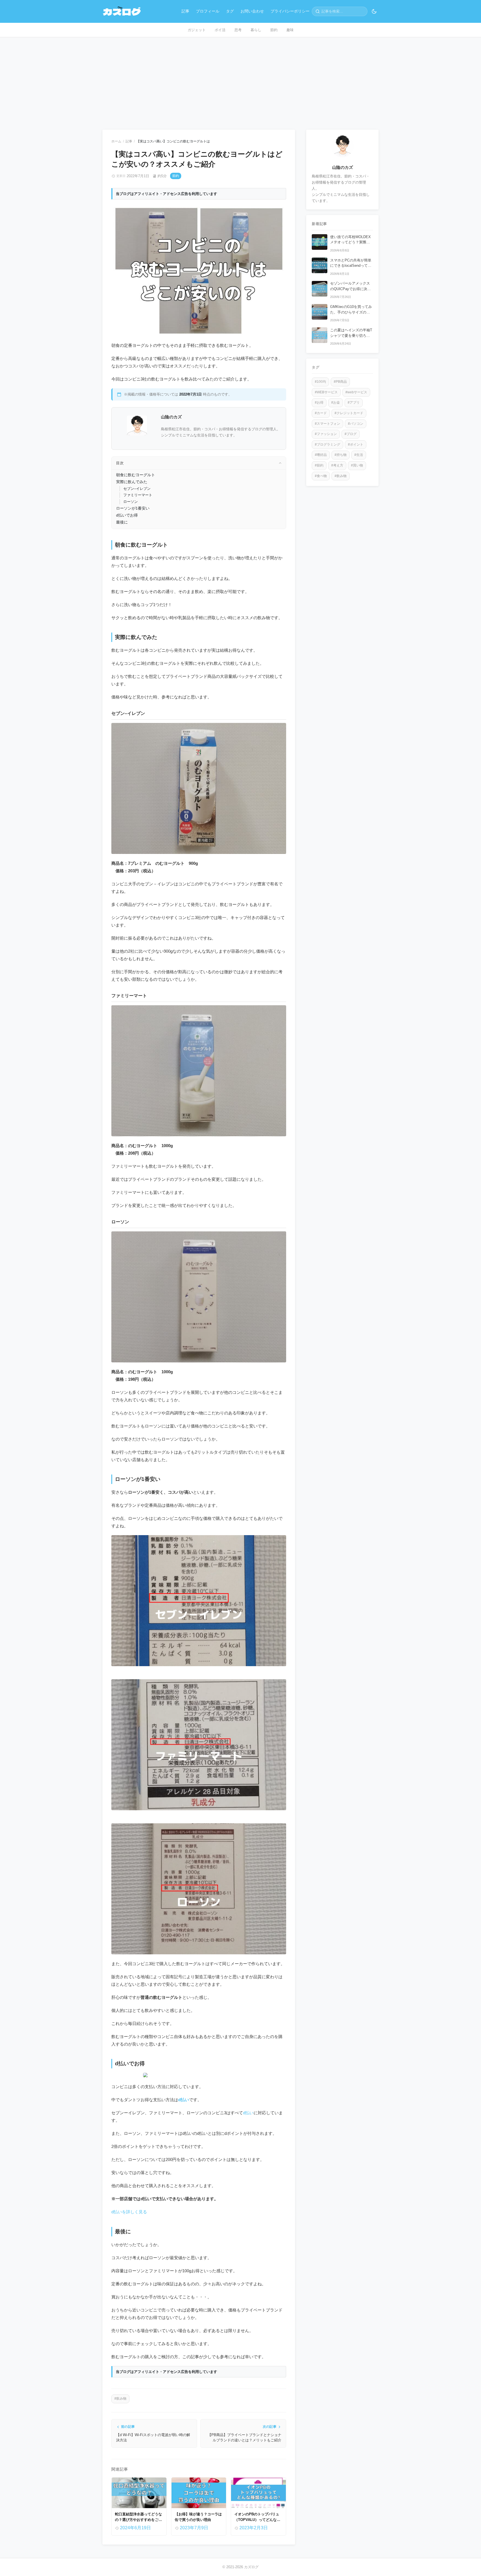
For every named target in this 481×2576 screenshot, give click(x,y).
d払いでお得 (127, 515)
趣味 (290, 30)
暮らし (256, 30)
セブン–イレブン (137, 489)
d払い (184, 2100)
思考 (238, 30)
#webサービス (356, 392)
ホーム (116, 141)
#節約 (319, 465)
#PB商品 (340, 382)
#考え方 (337, 465)
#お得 (319, 403)
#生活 (359, 455)
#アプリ (354, 403)
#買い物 (357, 465)
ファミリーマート (138, 495)
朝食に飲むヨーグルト (136, 475)
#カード (321, 413)
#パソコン (356, 424)
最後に (122, 522)
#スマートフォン (327, 424)
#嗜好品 (321, 455)
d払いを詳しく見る (129, 2212)
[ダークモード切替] (374, 11)
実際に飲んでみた (132, 482)
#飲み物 (120, 2399)
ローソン (131, 502)
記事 (185, 11)
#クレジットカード (349, 413)
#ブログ (351, 434)
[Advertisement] (240, 79)
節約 (274, 30)
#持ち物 (341, 455)
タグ (230, 11)
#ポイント (356, 444)
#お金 (336, 403)
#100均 (320, 382)
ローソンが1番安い (133, 508)
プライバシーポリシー (290, 11)
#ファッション (326, 434)
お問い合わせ (252, 11)
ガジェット (197, 30)
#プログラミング (327, 444)
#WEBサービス (326, 392)
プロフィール (208, 11)
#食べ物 (321, 476)
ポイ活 (220, 30)
